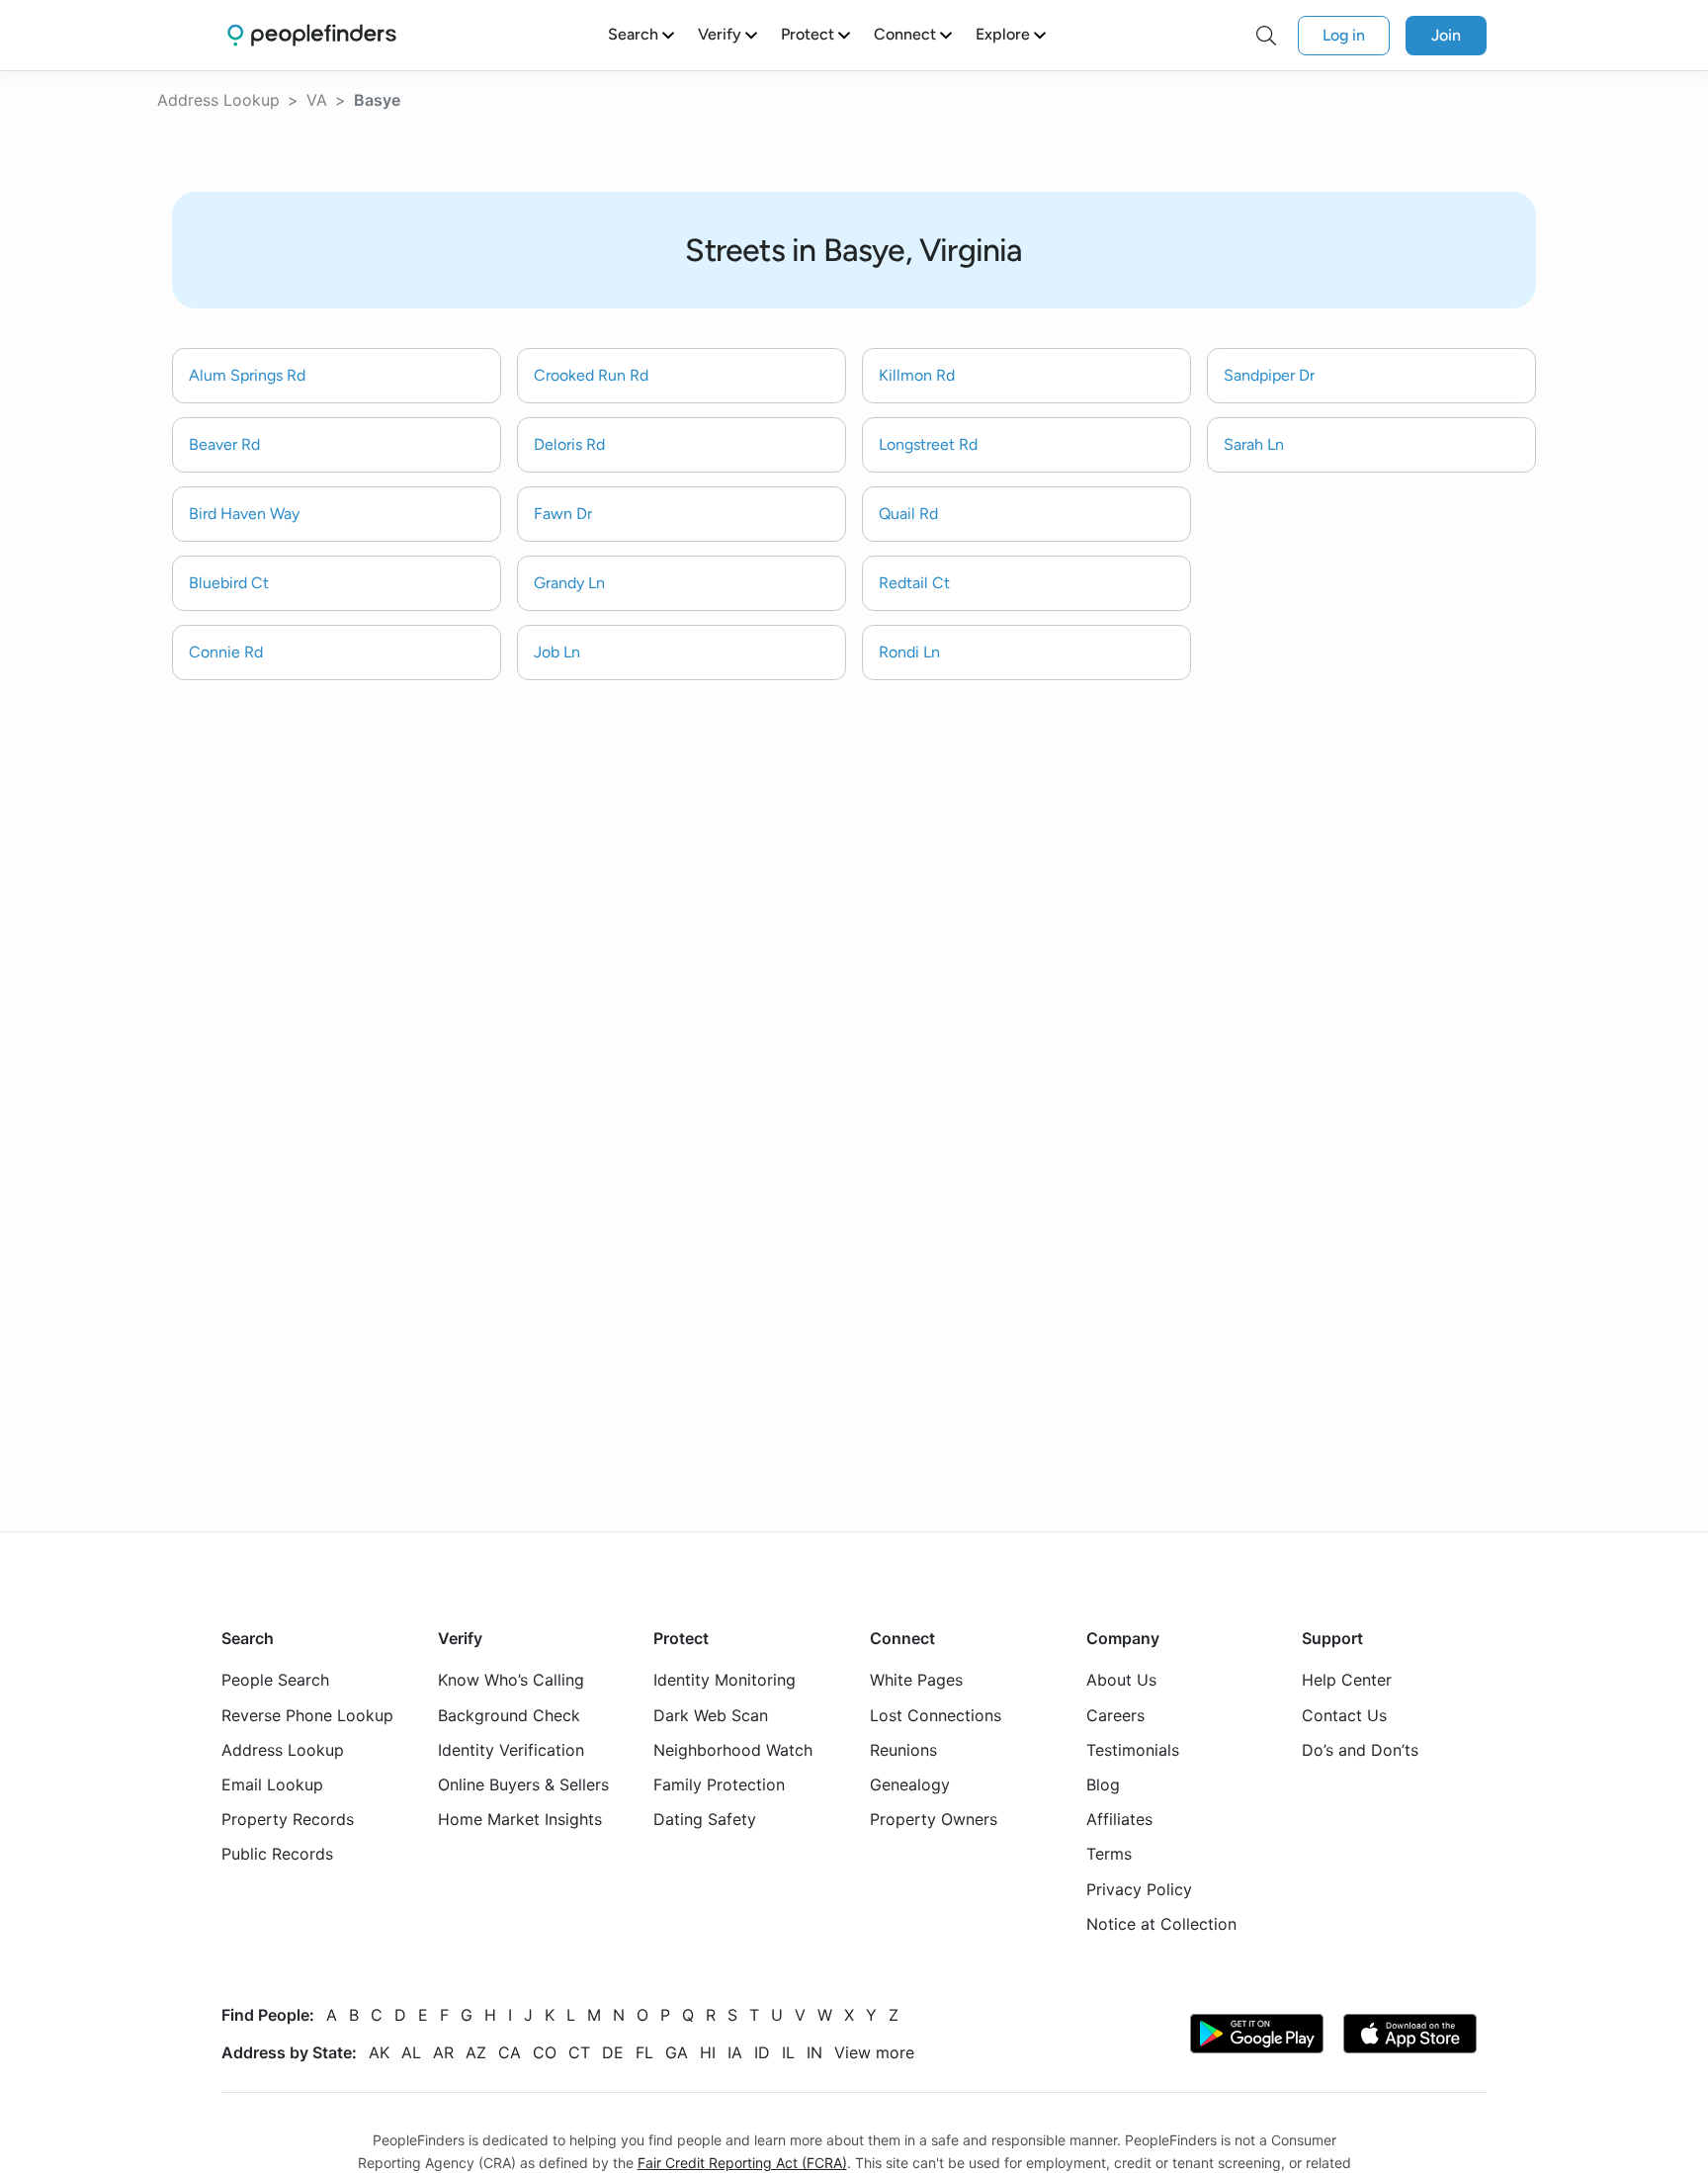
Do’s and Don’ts (1360, 1750)
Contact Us (1344, 1714)
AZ (476, 2052)
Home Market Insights (520, 1819)
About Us (1121, 1680)
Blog (1103, 1784)
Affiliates (1119, 1819)
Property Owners (934, 1819)
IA (735, 2052)
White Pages (916, 1680)
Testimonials (1133, 1750)
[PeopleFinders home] (312, 35)
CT (579, 2052)
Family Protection (719, 1784)
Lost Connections (936, 1714)
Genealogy (910, 1784)
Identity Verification (511, 1750)
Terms (1109, 1854)
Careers (1115, 1714)
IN (814, 2052)
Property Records (288, 1819)
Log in (1344, 35)
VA (317, 100)
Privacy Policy (1139, 1888)
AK (379, 2052)
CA (510, 2052)
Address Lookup (218, 100)
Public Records (277, 1854)
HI (708, 2052)
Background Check (509, 1714)
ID (762, 2052)
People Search (275, 1680)
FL (644, 2052)
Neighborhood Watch (733, 1750)
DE (613, 2052)
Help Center (1347, 1680)
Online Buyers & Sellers (523, 1784)
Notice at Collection (1161, 1924)
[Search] (1266, 36)
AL (411, 2052)
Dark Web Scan (711, 1714)
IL (788, 2052)
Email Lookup (272, 1784)
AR (443, 2052)
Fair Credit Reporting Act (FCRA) (742, 2163)
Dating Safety (705, 1819)
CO (545, 2052)
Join (1446, 35)
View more (874, 2052)
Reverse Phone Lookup (307, 1714)
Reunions (903, 1750)
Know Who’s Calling (511, 1680)
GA (677, 2052)
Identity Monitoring (725, 1680)
